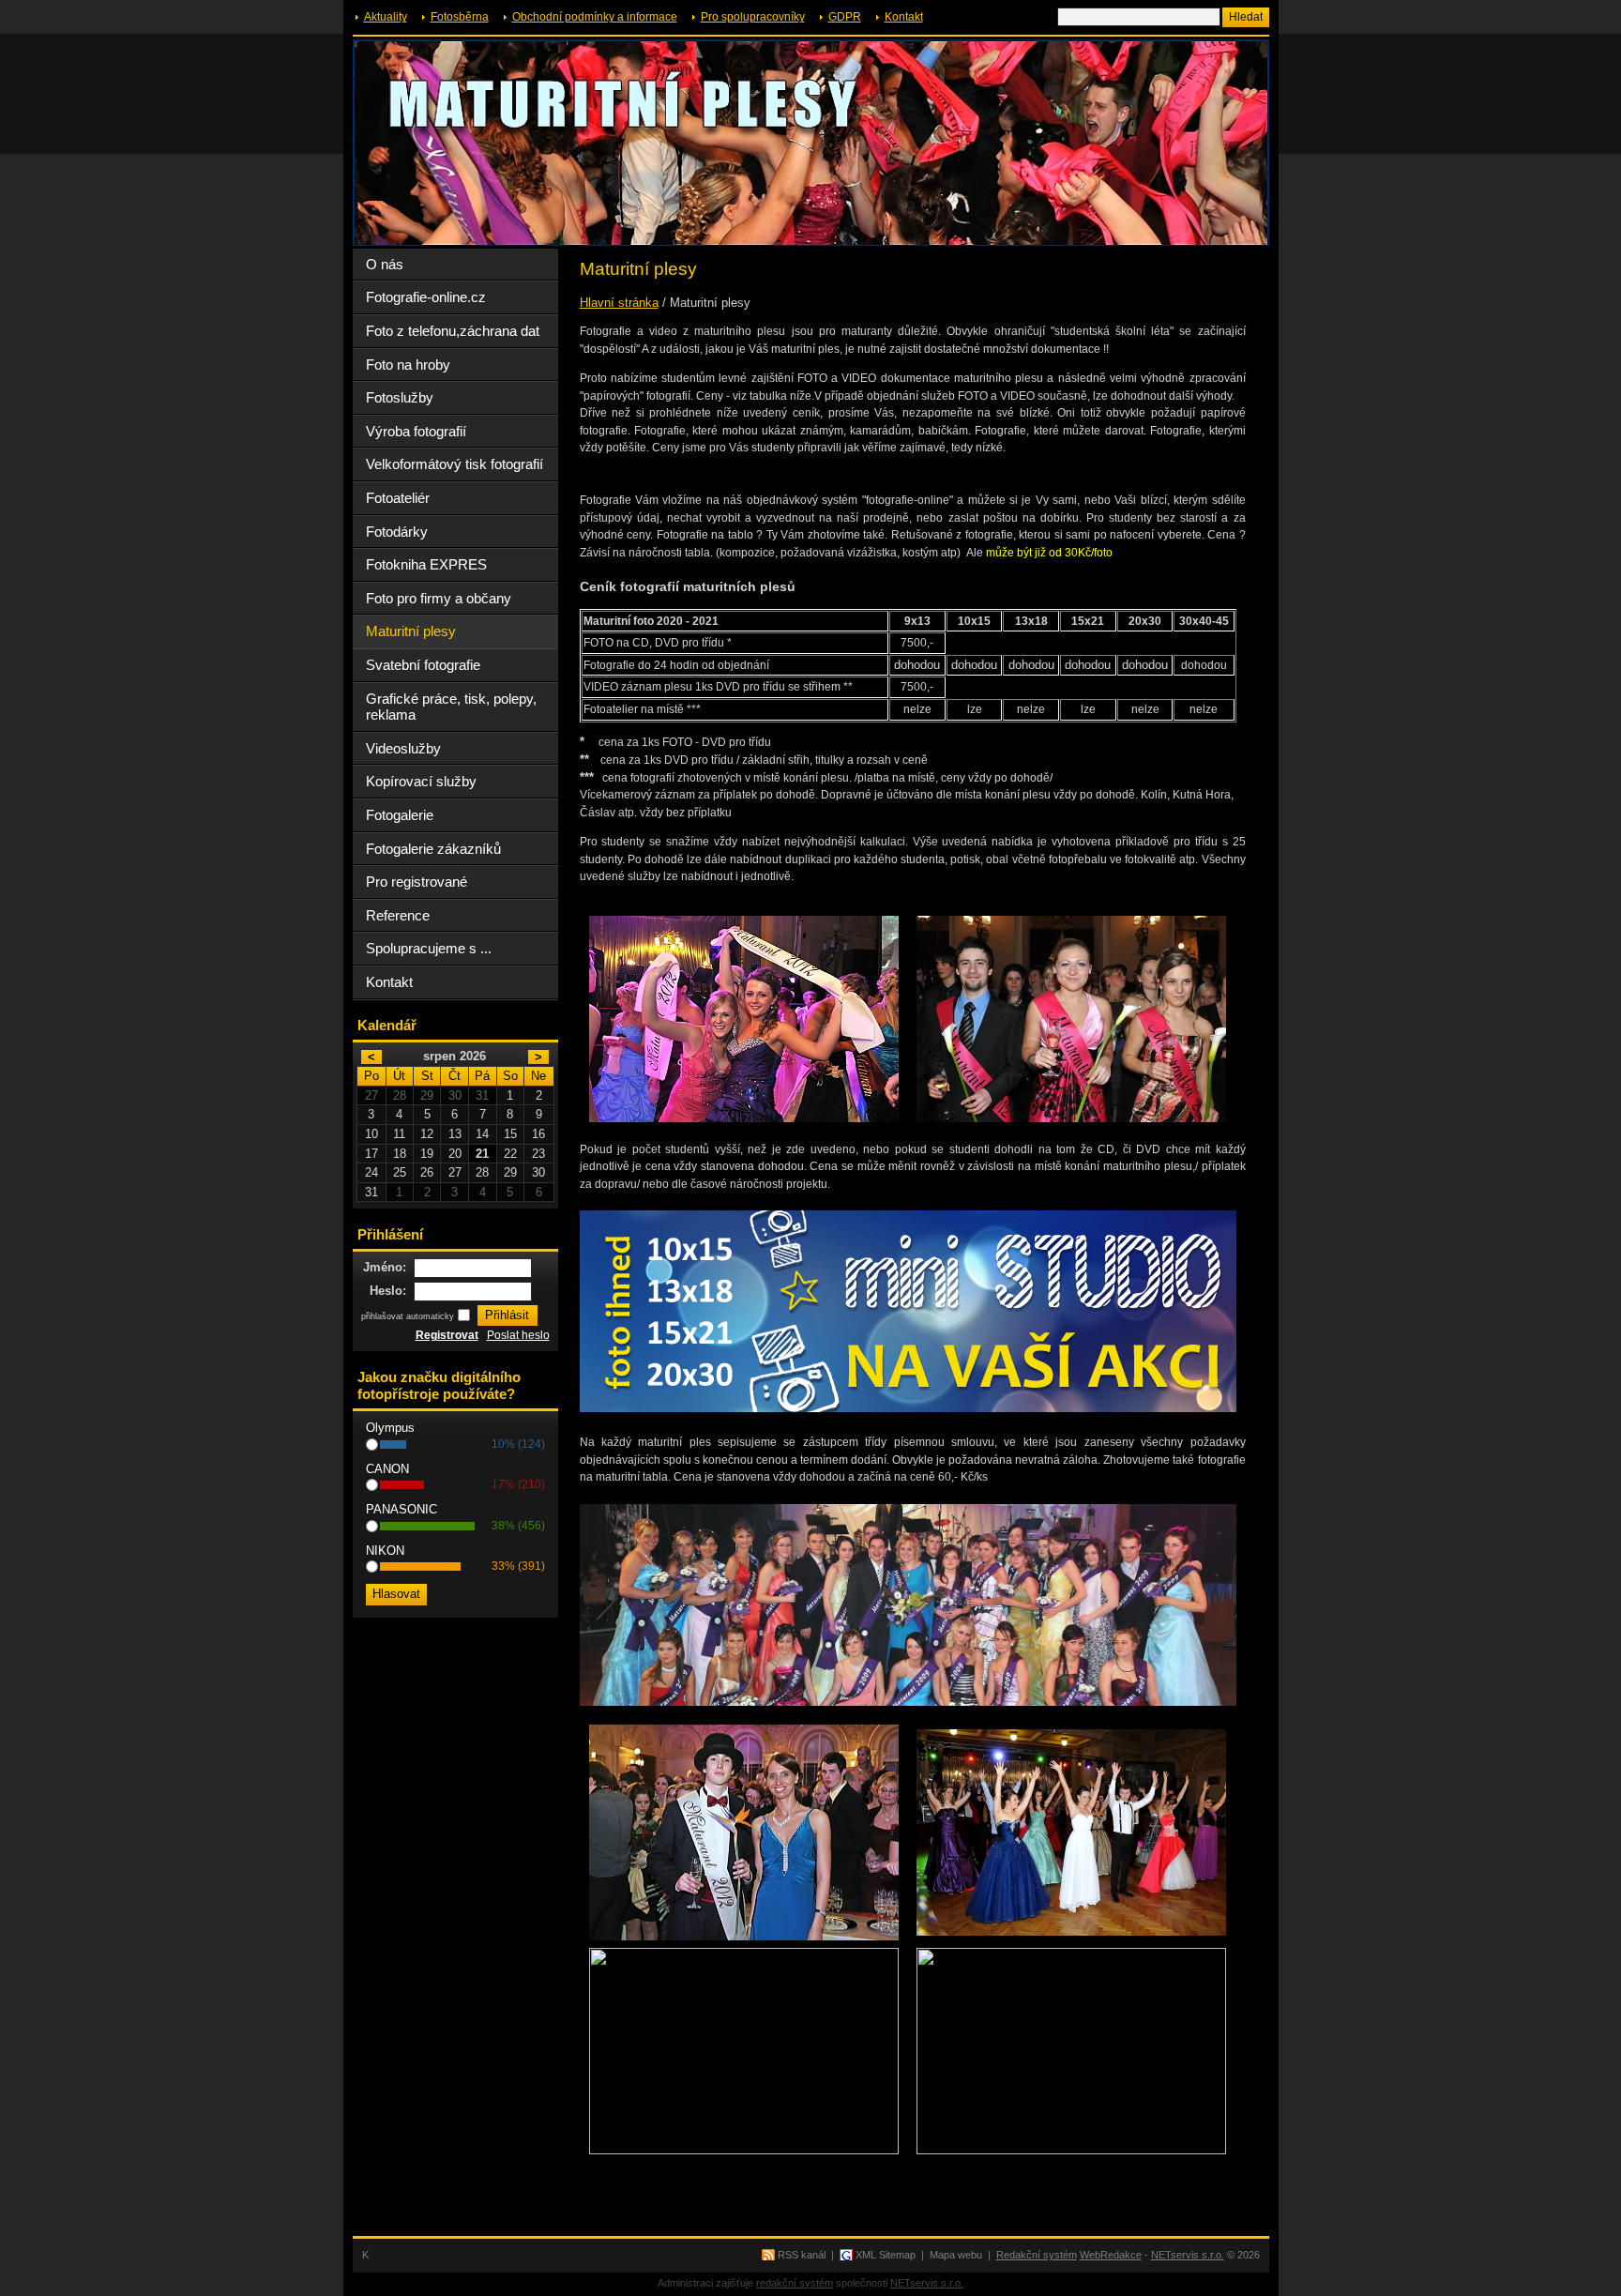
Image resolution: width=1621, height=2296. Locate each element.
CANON (387, 1469)
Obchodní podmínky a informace (595, 17)
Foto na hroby (408, 365)
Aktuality (386, 17)
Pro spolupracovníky (753, 17)
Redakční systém (1037, 2255)
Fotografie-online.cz (426, 297)
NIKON (385, 1551)
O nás (385, 264)
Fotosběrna (460, 17)
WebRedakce (1111, 2255)
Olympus (390, 1428)
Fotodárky (397, 532)
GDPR (845, 17)
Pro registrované (417, 882)
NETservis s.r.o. (1188, 2255)
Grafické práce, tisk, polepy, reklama (451, 707)
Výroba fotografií (416, 431)
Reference (398, 915)
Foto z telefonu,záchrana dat (453, 331)
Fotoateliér (398, 498)
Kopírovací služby (421, 781)
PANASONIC (401, 1509)
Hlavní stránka (619, 303)
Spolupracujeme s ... (429, 948)
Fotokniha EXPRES (426, 564)
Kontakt (904, 17)
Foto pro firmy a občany (439, 598)
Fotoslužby (400, 397)
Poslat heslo (518, 1335)
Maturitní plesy (411, 631)
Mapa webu (956, 2255)
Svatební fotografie (423, 665)
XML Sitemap (886, 2255)
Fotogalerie (400, 815)
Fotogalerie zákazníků (433, 849)
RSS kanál (802, 2255)
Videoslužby (403, 748)
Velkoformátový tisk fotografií (454, 464)
